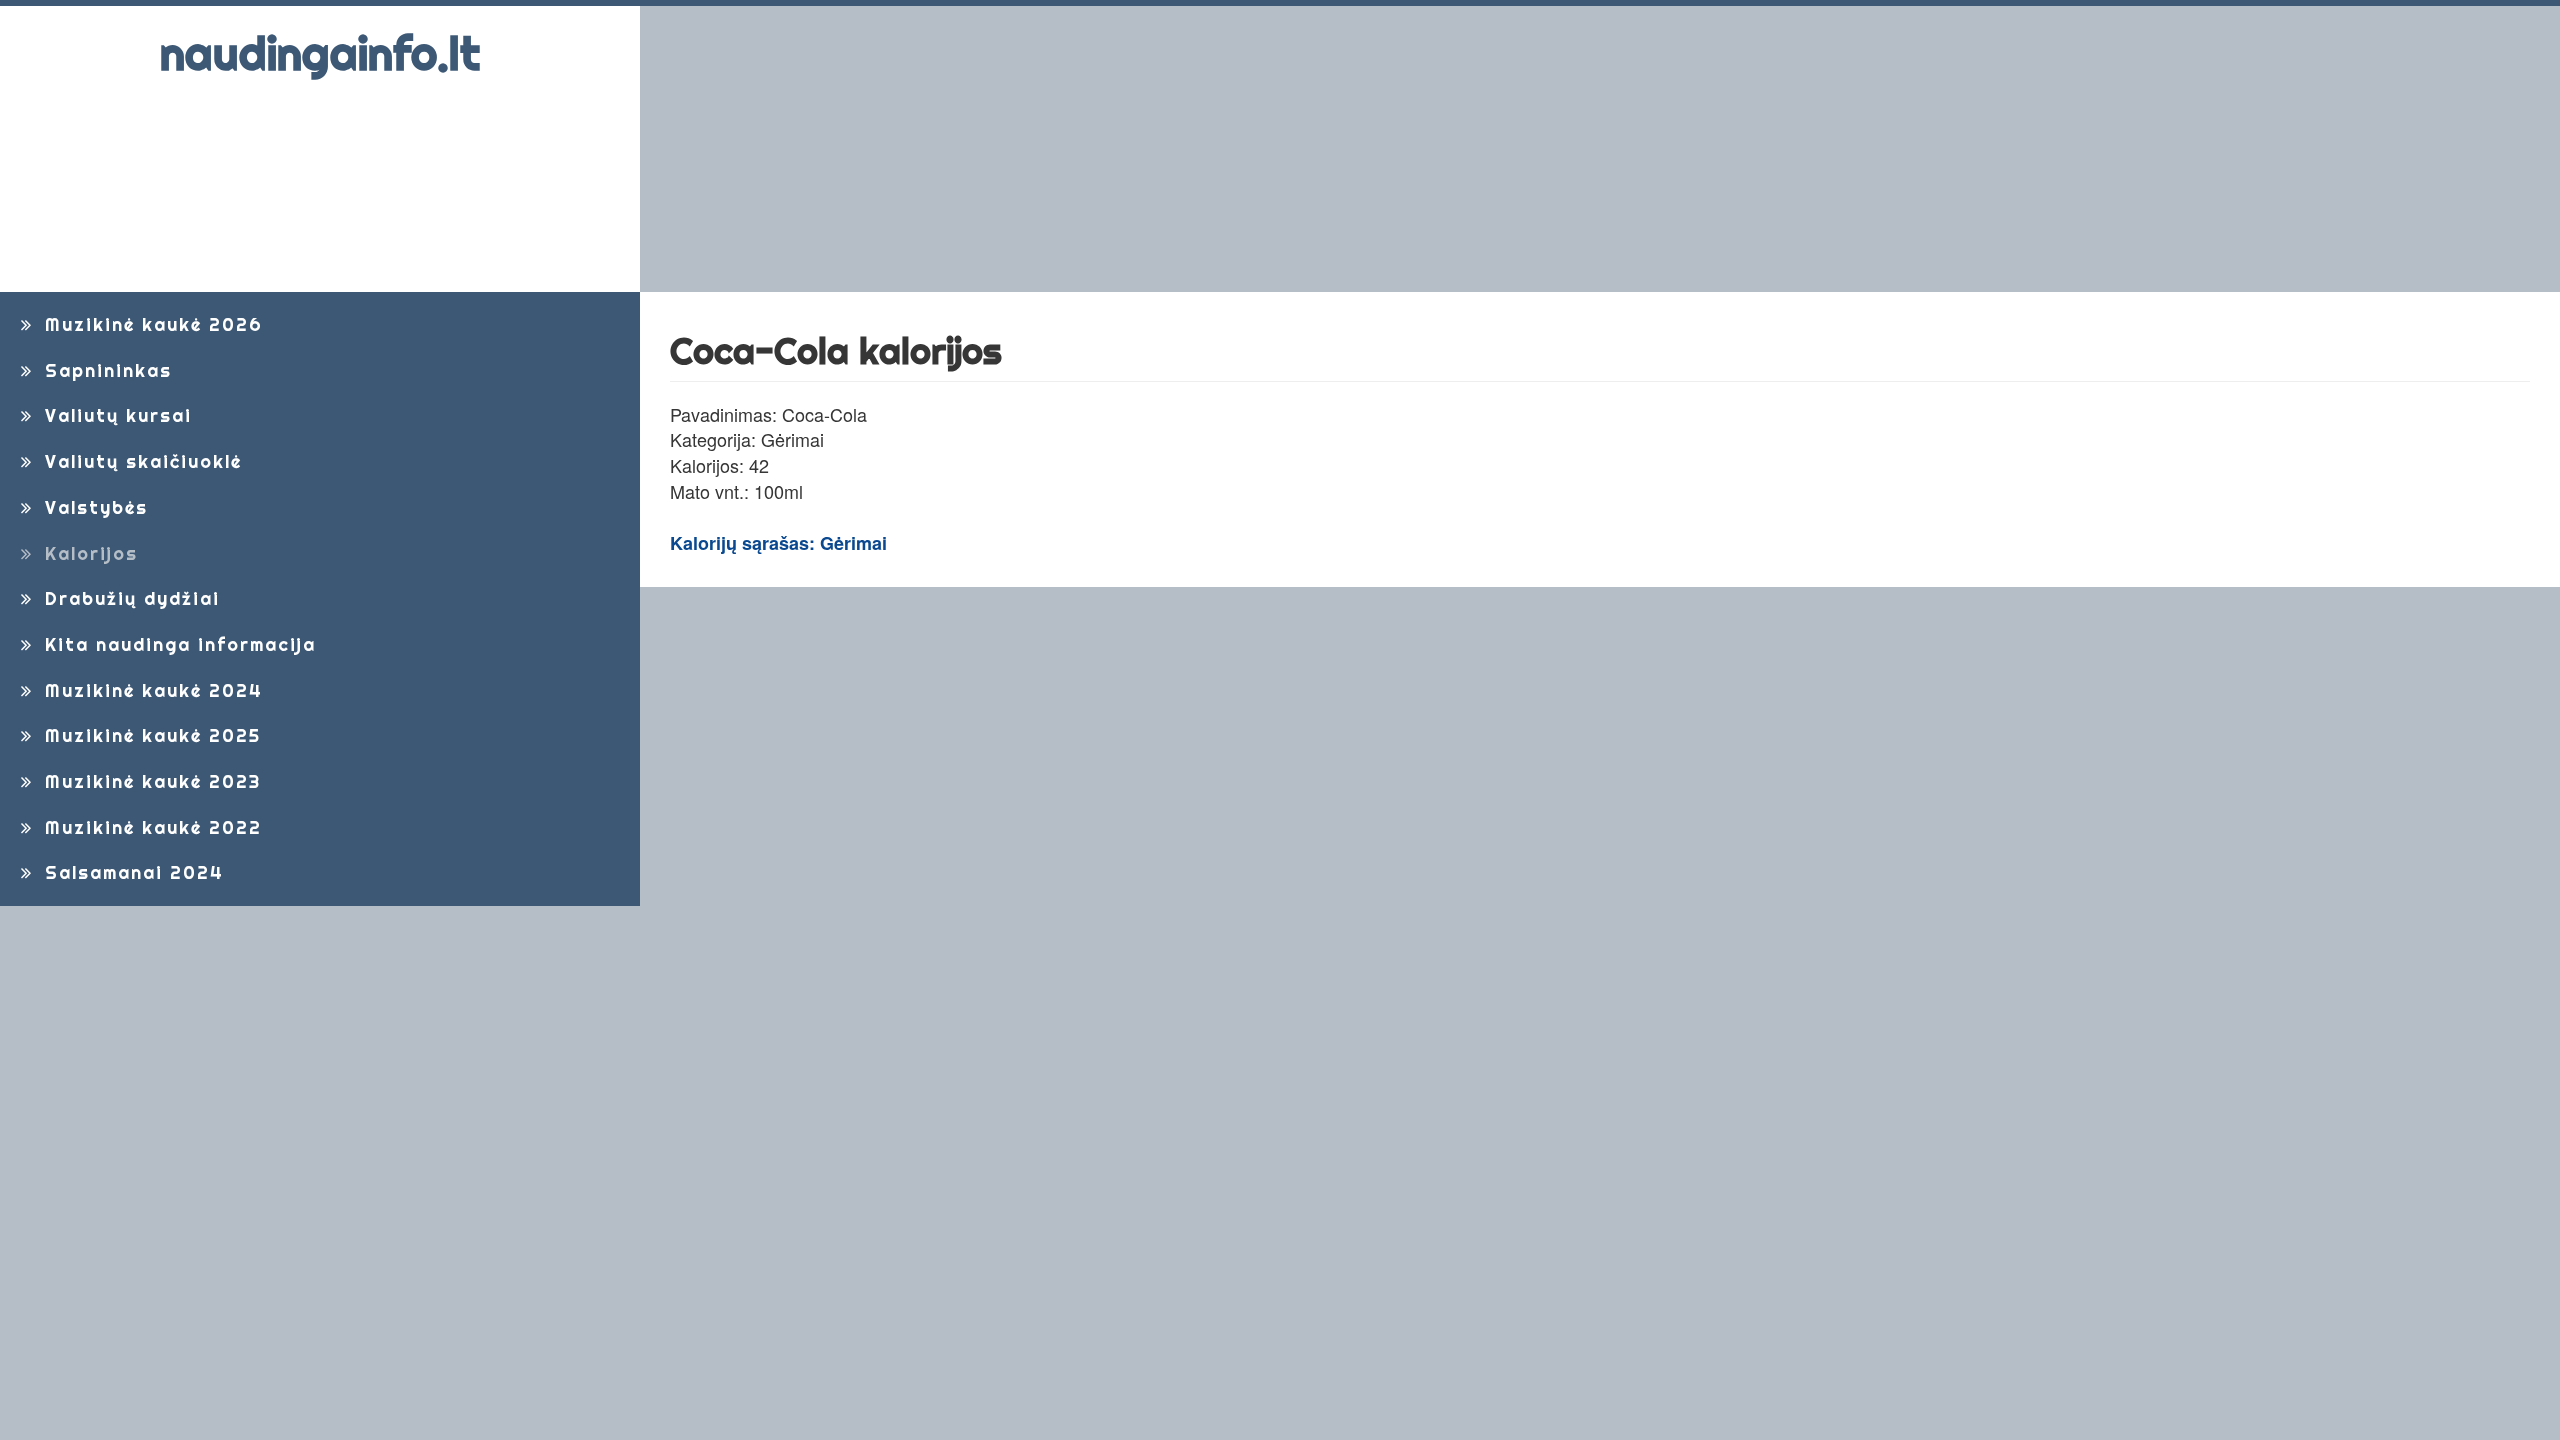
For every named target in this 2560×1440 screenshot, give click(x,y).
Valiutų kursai (115, 415)
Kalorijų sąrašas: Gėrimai (778, 543)
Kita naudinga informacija (177, 644)
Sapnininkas (105, 370)
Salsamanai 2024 (131, 872)
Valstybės (93, 507)
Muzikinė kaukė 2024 (150, 690)
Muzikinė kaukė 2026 (150, 324)
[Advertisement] (1255, 149)
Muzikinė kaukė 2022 (150, 827)
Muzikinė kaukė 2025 (149, 735)
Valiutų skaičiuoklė (140, 461)
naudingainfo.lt (320, 53)
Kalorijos (88, 553)
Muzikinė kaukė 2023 (149, 781)
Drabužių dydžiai (129, 598)
